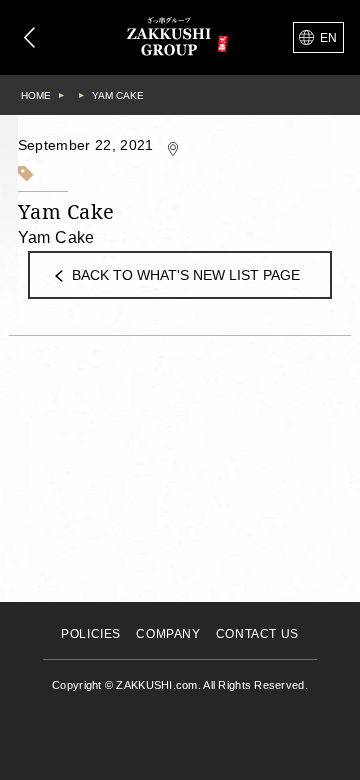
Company (168, 634)
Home (36, 95)
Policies (91, 634)
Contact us (257, 634)
